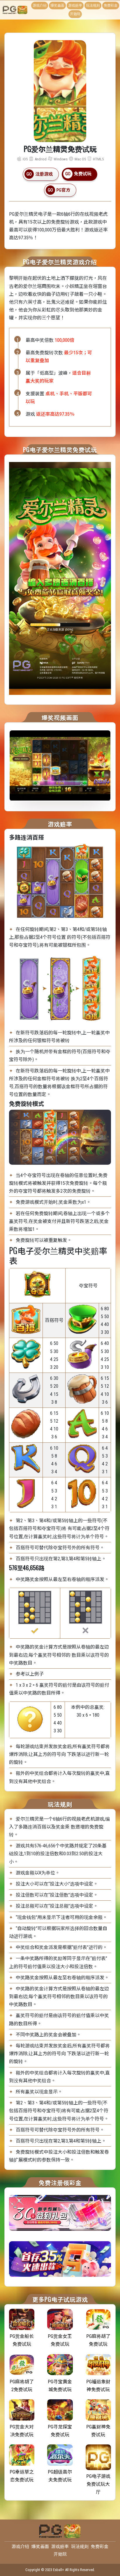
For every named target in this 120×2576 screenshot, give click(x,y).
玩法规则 (93, 6)
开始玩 (75, 14)
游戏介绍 (40, 6)
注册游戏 (44, 174)
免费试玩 (83, 174)
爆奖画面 (57, 6)
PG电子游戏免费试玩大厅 (98, 2484)
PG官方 (63, 190)
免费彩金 (111, 6)
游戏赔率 (75, 6)
